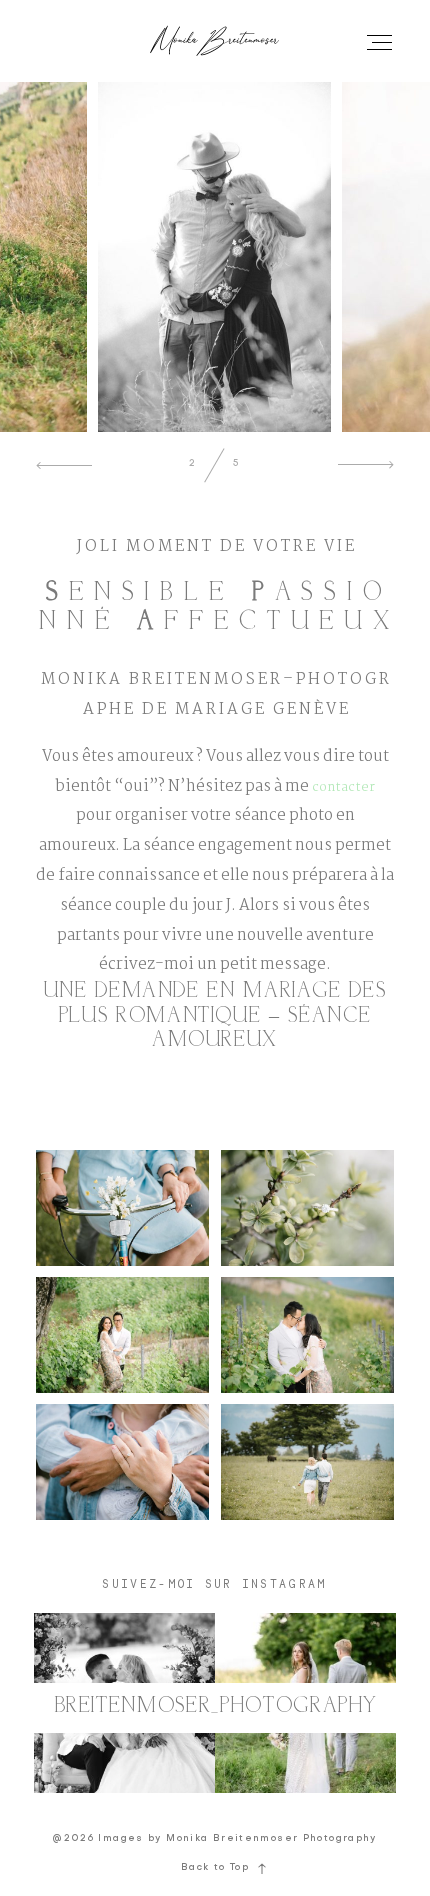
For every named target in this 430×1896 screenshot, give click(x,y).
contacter (343, 787)
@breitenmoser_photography (215, 1706)
